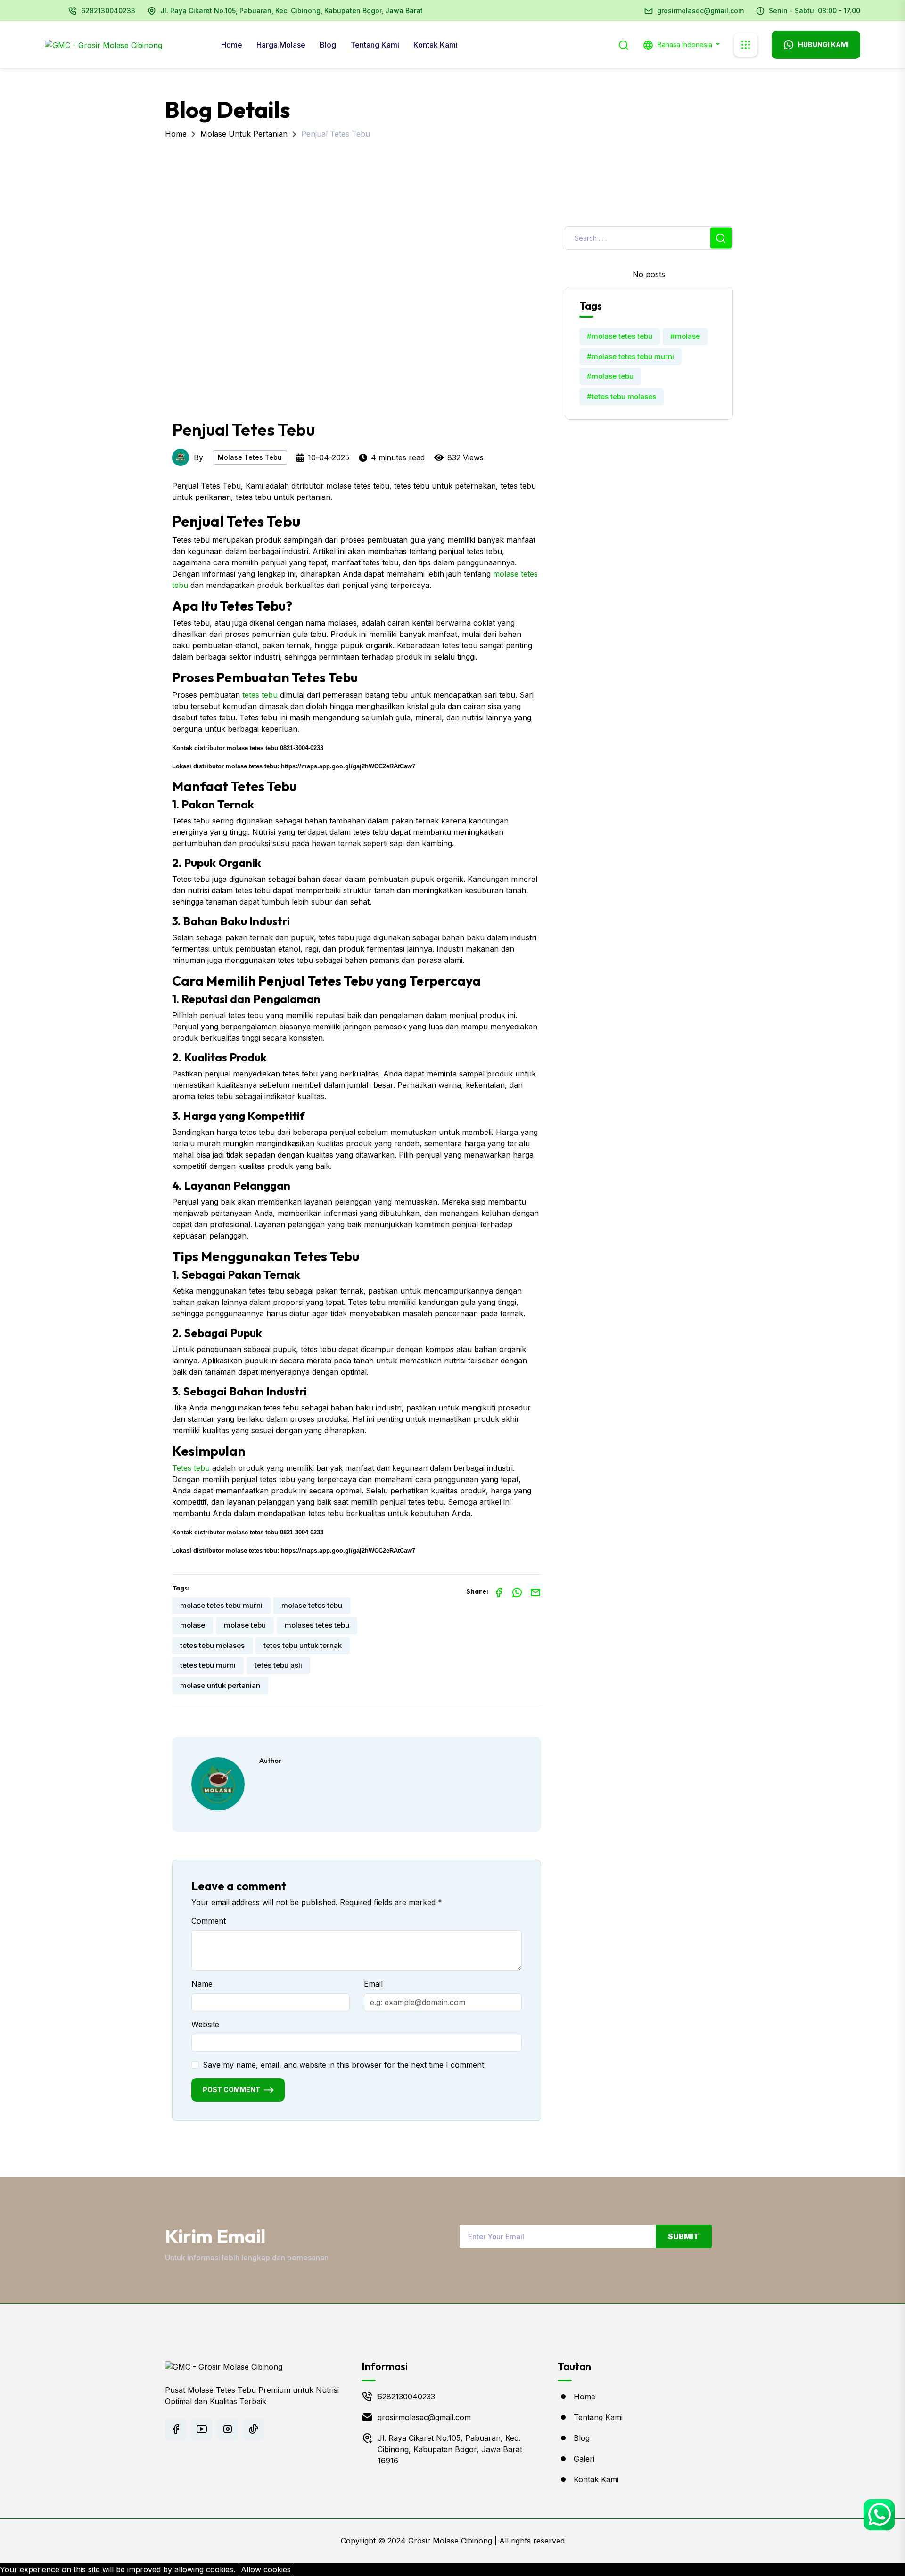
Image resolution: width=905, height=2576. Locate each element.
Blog (328, 45)
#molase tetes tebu (620, 336)
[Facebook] (176, 2429)
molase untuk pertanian (220, 1685)
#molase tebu (610, 376)
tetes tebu (260, 695)
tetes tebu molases (212, 1645)
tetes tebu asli (278, 1665)
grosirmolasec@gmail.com (700, 11)
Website (205, 2024)
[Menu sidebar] (746, 45)
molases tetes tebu (317, 1625)
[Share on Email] (535, 1591)
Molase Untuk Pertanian (244, 134)
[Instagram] (227, 2429)
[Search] (624, 44)
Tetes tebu (191, 1468)
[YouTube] (202, 2429)
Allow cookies (266, 2569)
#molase (685, 336)
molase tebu (245, 1625)
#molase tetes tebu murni (630, 356)
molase (193, 1625)
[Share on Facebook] (499, 1591)
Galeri (584, 2459)
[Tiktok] (253, 2429)
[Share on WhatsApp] (517, 1591)
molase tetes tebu (312, 1605)
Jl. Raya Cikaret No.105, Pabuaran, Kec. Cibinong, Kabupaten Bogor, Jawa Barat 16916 (450, 2449)
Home (232, 45)
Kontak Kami (436, 45)
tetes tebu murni (208, 1665)
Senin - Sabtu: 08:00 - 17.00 (814, 11)
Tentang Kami (375, 45)
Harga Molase (281, 45)
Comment (209, 1921)
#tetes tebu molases (621, 396)
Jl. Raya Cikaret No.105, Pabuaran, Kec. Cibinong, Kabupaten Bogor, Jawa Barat (292, 11)
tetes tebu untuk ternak (303, 1645)
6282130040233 (108, 11)
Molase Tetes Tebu (250, 457)
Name (202, 1984)
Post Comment (231, 2090)
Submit (683, 2236)
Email (373, 1984)
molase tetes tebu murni (221, 1605)
